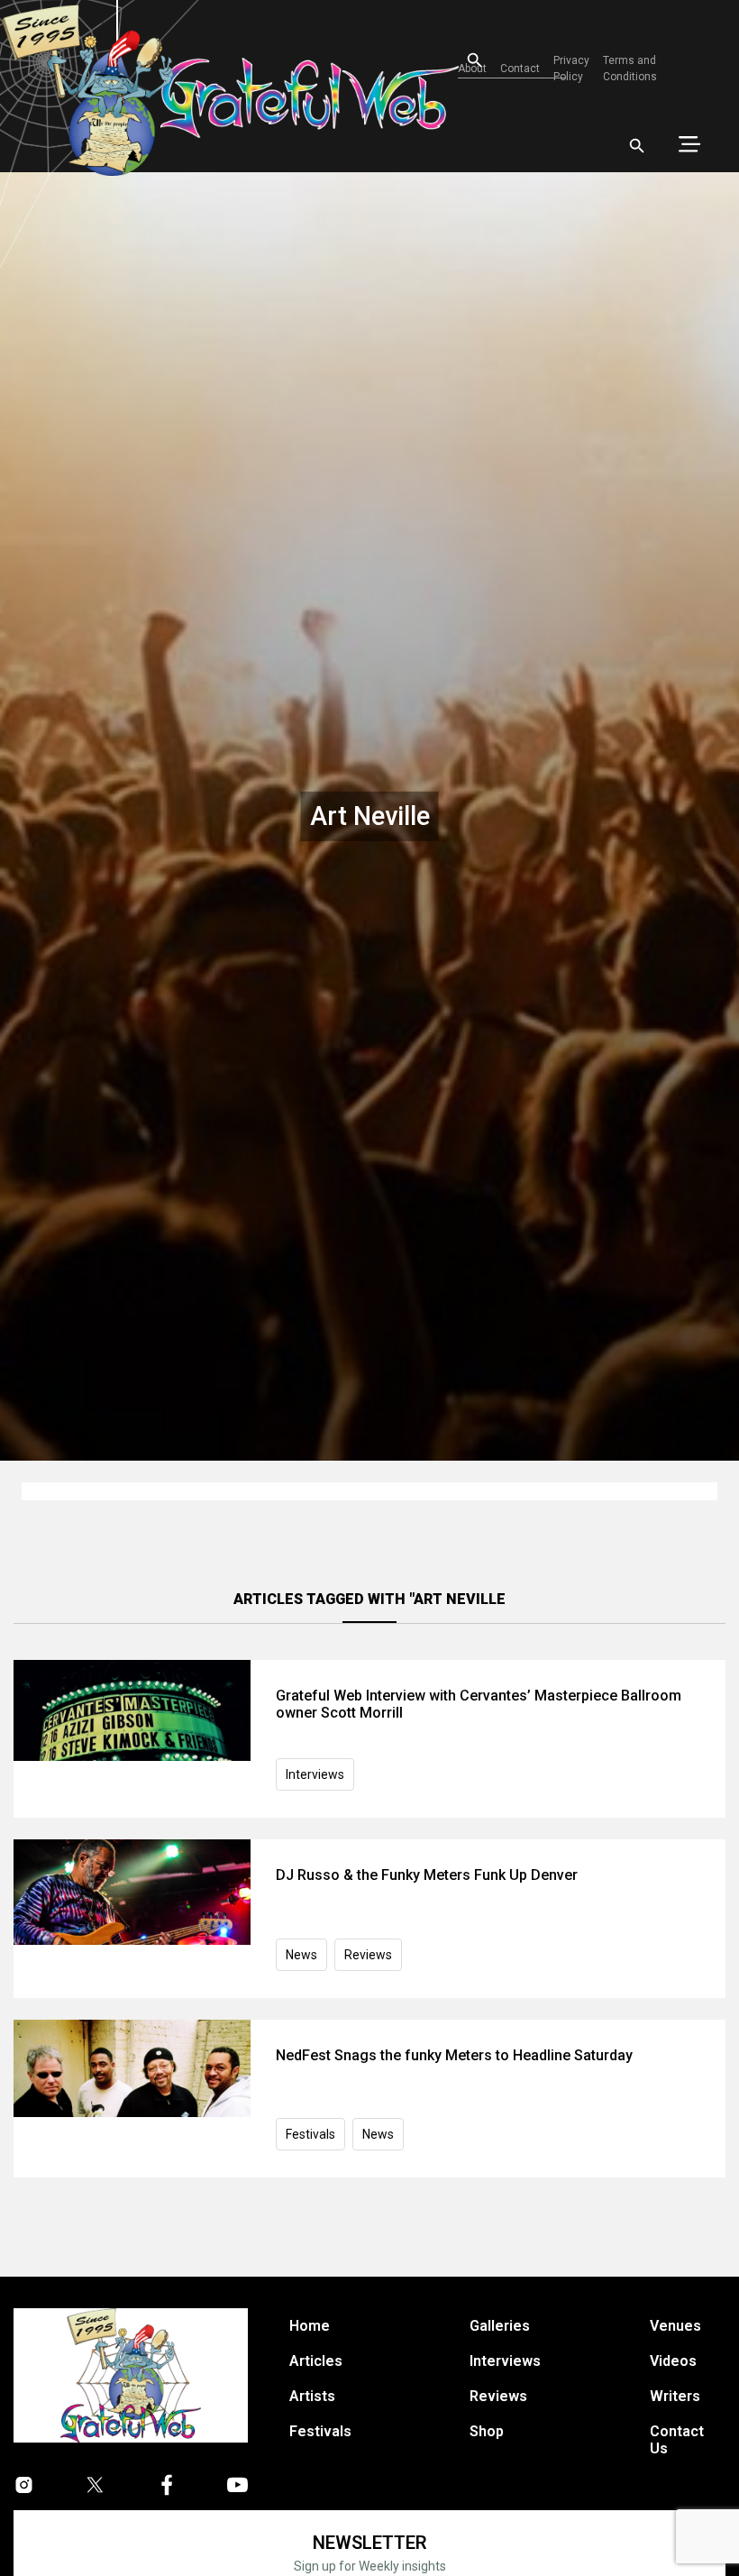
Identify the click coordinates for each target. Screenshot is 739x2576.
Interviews (315, 1774)
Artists (312, 2396)
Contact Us (677, 2440)
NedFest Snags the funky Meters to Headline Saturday (454, 2055)
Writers (675, 2396)
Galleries (500, 2326)
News (301, 1955)
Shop (487, 2431)
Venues (675, 2326)
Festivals (310, 2134)
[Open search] (637, 146)
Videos (673, 2361)
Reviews (368, 1955)
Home (310, 2326)
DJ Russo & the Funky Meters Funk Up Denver (427, 1875)
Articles (316, 2361)
